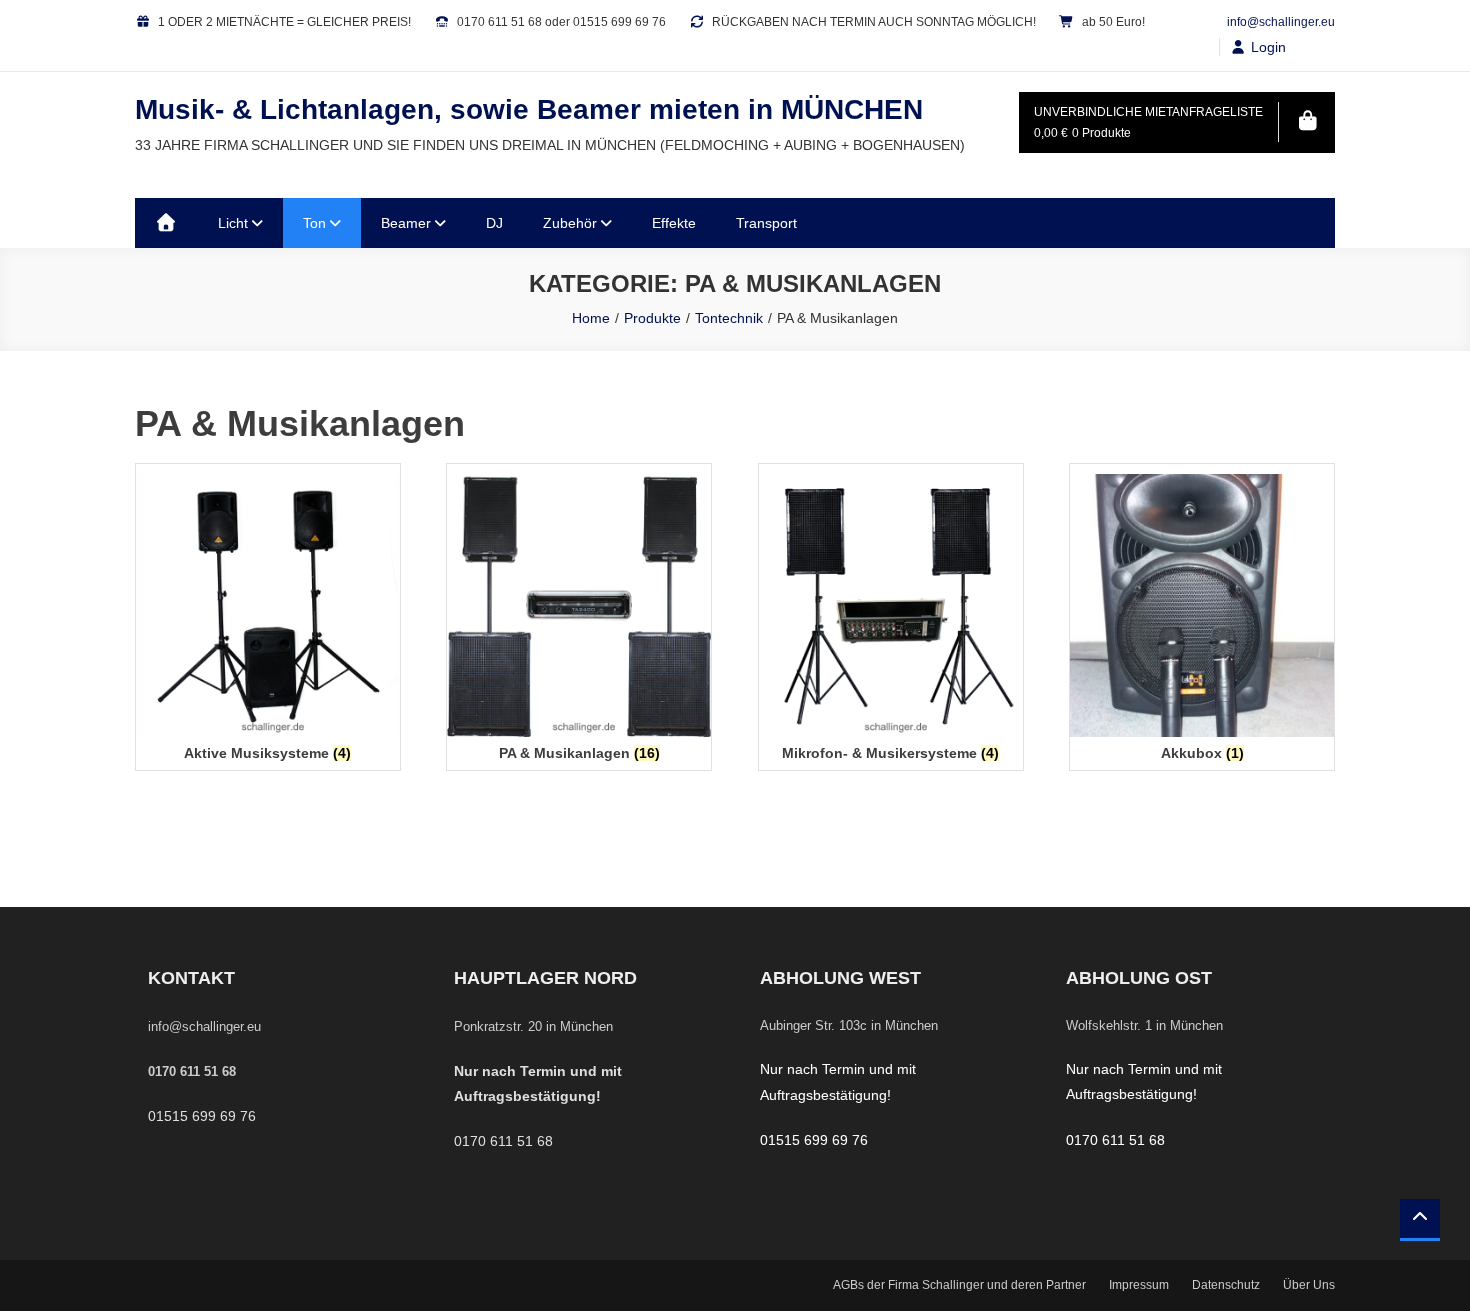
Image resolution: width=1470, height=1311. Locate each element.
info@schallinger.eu (1281, 22)
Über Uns (1309, 1285)
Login (1268, 47)
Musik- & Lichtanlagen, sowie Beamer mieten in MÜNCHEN (529, 109)
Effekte (674, 223)
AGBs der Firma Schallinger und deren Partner (959, 1285)
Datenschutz (1226, 1285)
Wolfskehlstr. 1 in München (1144, 1025)
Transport (766, 223)
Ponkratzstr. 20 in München (533, 1026)
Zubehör (570, 223)
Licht (233, 223)
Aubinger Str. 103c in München (849, 1025)
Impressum (1139, 1285)
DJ (494, 223)
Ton (314, 223)
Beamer (406, 223)
